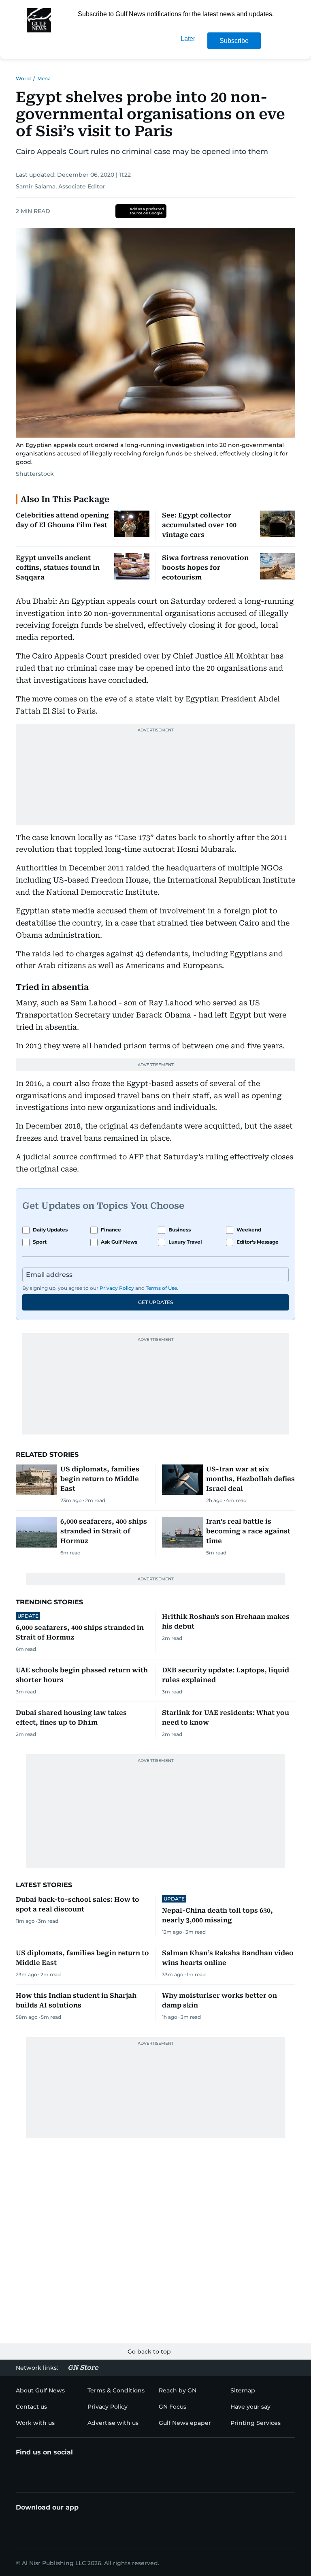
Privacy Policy (117, 1288)
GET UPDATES (155, 1302)
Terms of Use (161, 1288)
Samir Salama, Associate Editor (61, 186)
